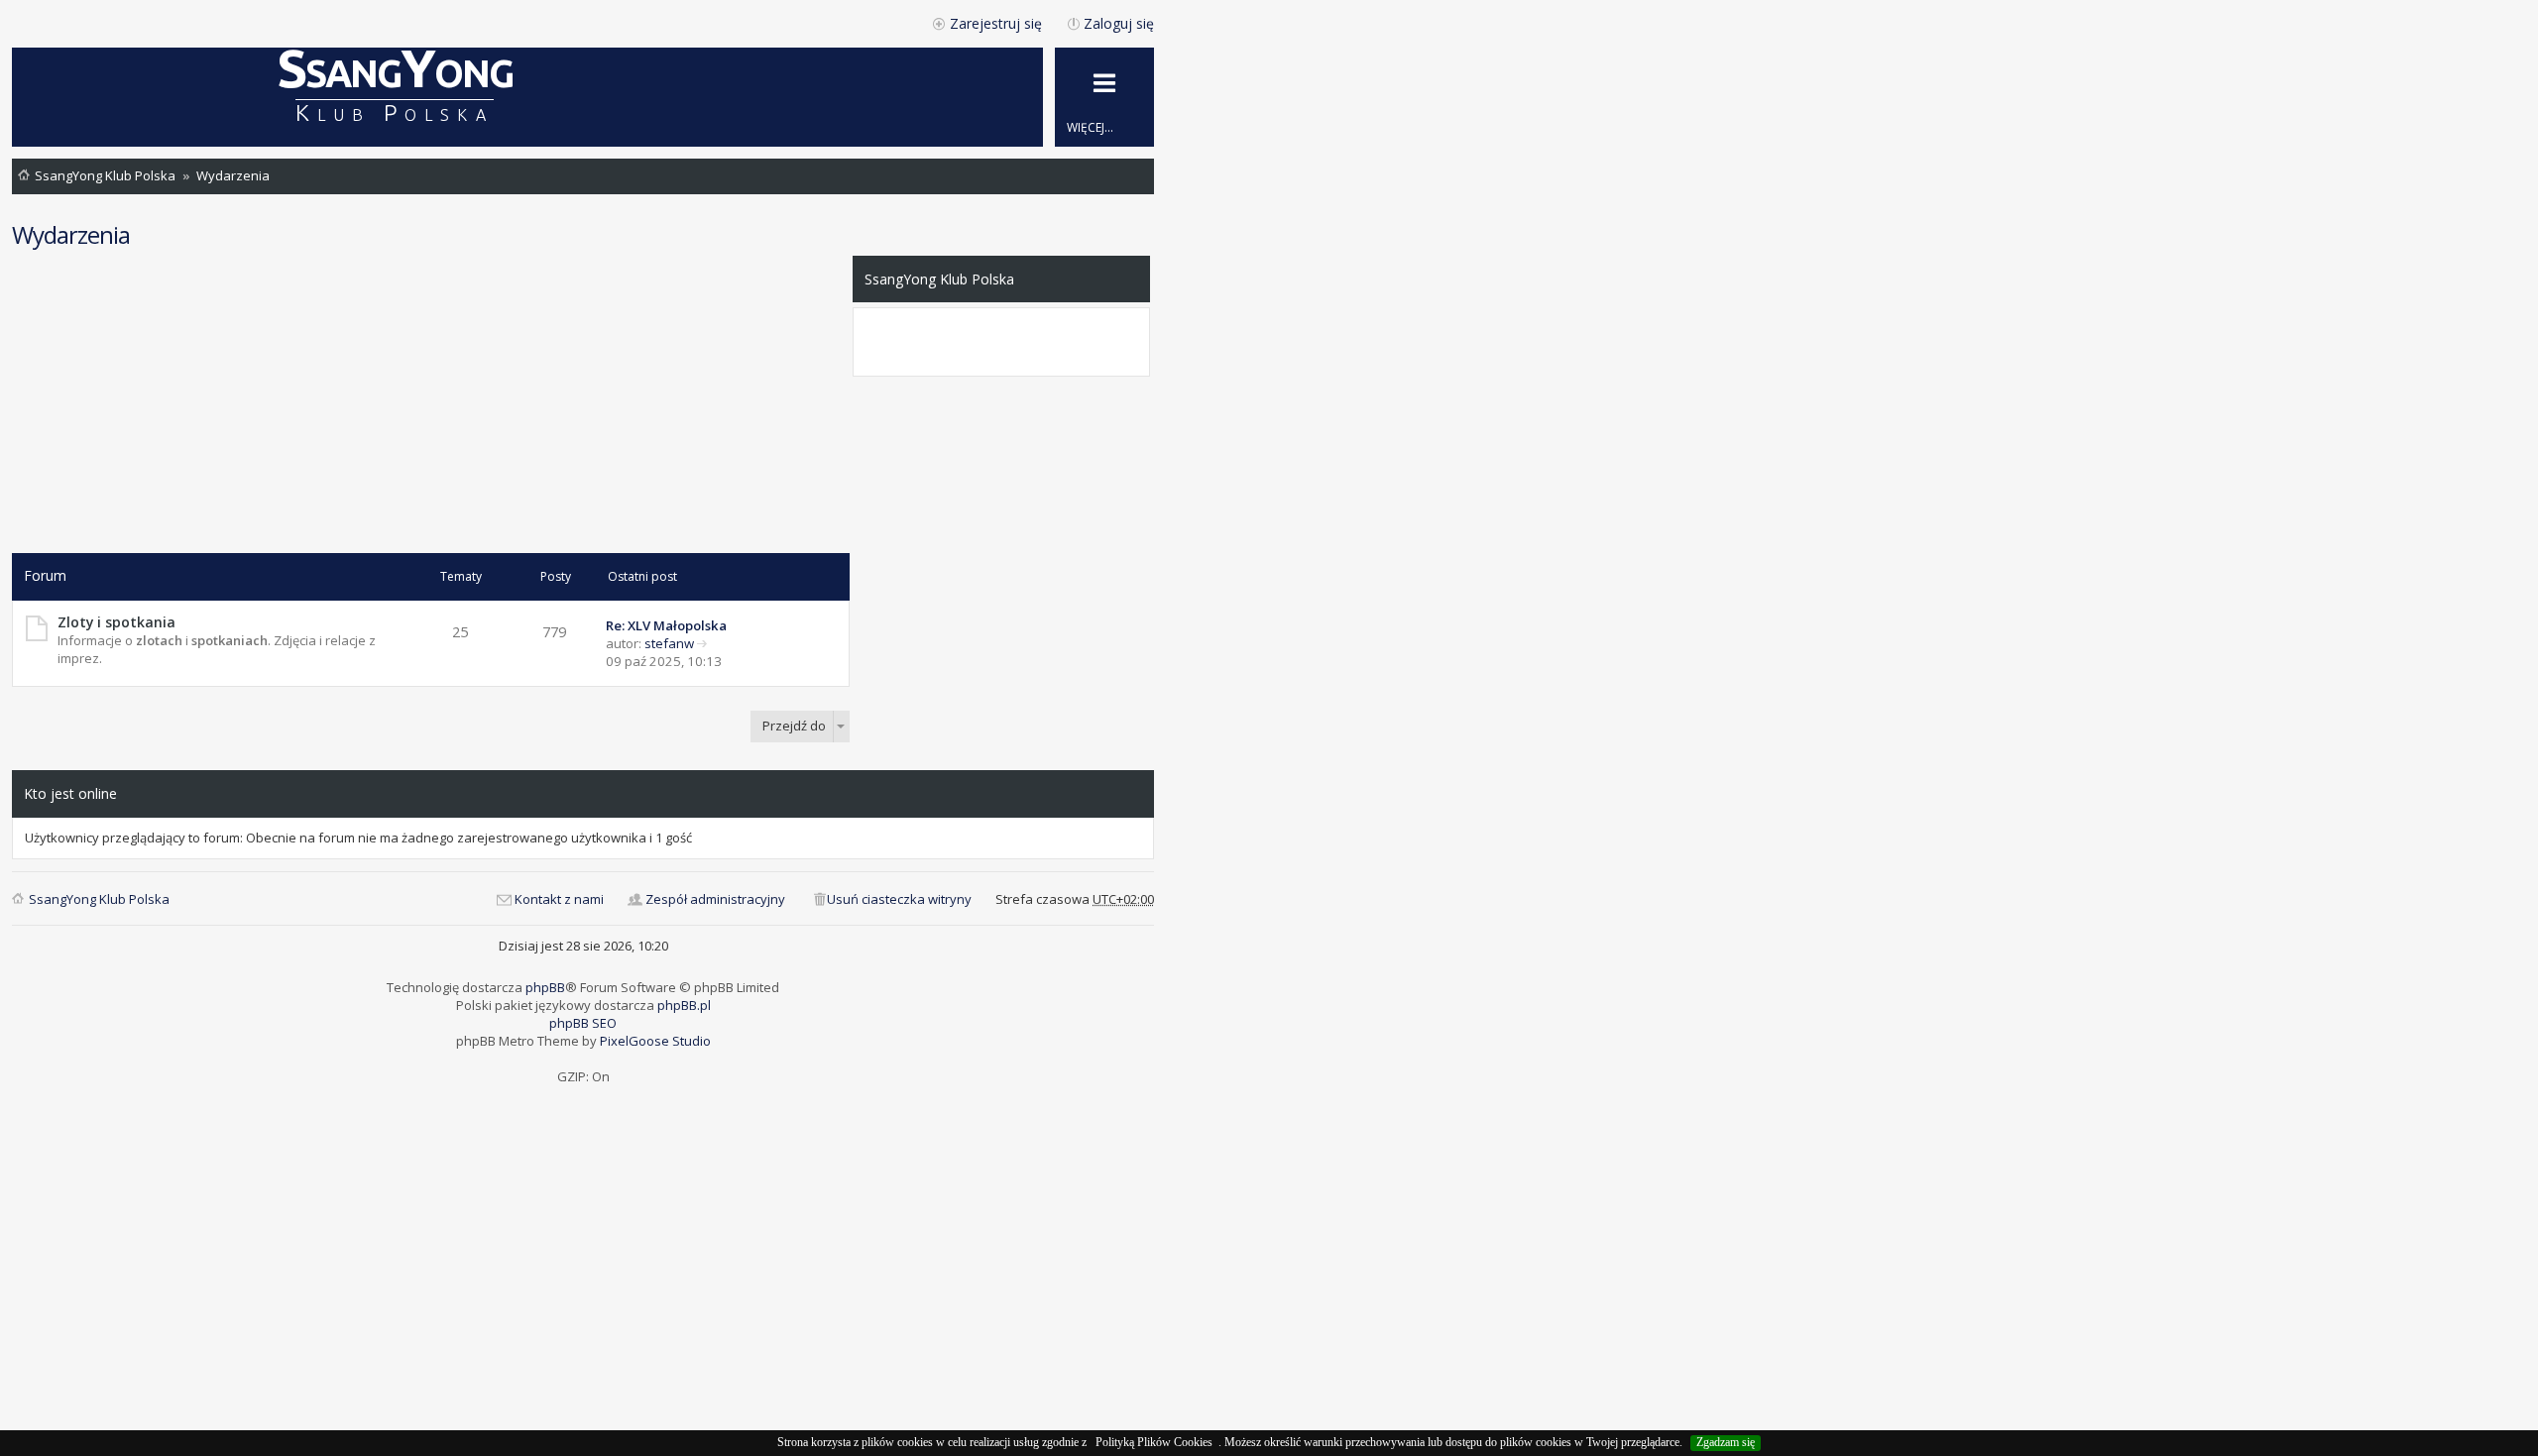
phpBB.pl (684, 1005)
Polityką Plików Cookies (1154, 1442)
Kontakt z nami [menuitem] (559, 899)
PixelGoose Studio (655, 1041)
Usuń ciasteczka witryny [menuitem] (899, 899)
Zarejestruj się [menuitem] (996, 23)
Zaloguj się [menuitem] (1119, 23)
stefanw (669, 643)
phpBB (545, 987)
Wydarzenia (233, 175)
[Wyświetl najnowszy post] (702, 643)
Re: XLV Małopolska (666, 625)
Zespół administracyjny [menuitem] (715, 899)
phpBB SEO (583, 1023)
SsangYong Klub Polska (105, 175)
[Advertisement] (431, 404)
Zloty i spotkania (116, 622)
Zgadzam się (1726, 1442)
